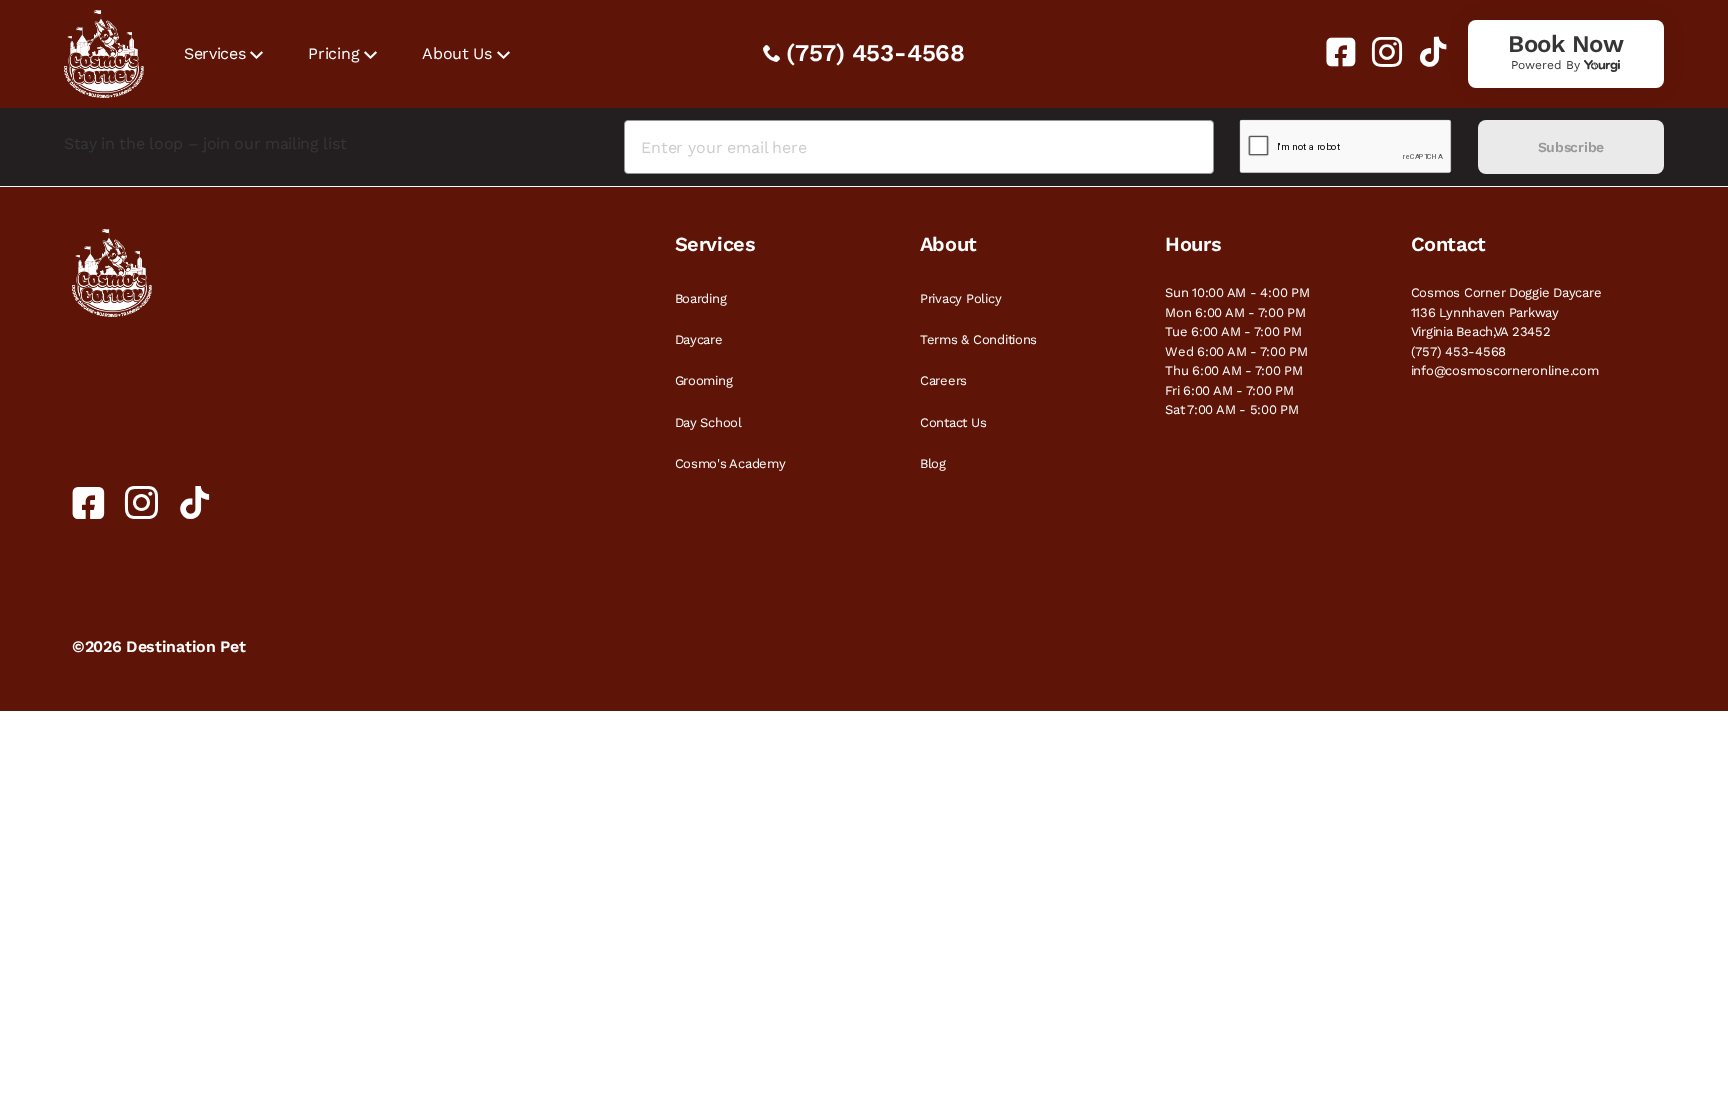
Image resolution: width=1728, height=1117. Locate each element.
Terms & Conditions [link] (978, 339)
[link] (1333, 52)
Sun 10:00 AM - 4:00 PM (1237, 292)
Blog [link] (933, 463)
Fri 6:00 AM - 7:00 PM (1229, 390)
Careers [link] (943, 380)
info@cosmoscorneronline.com (1505, 370)
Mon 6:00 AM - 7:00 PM (1235, 312)
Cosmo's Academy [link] (730, 463)
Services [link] (214, 53)
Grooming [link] (704, 380)
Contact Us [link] (953, 422)
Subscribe (1571, 147)
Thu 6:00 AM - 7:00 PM (1234, 370)
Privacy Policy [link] (960, 298)
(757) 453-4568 (875, 53)
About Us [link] (456, 53)
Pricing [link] (333, 53)
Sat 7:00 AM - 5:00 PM (1232, 409)
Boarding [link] (701, 298)
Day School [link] (708, 422)
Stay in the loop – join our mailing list (205, 143)
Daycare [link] (699, 339)
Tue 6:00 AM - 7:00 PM (1233, 331)
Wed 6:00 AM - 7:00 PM (1236, 351)
